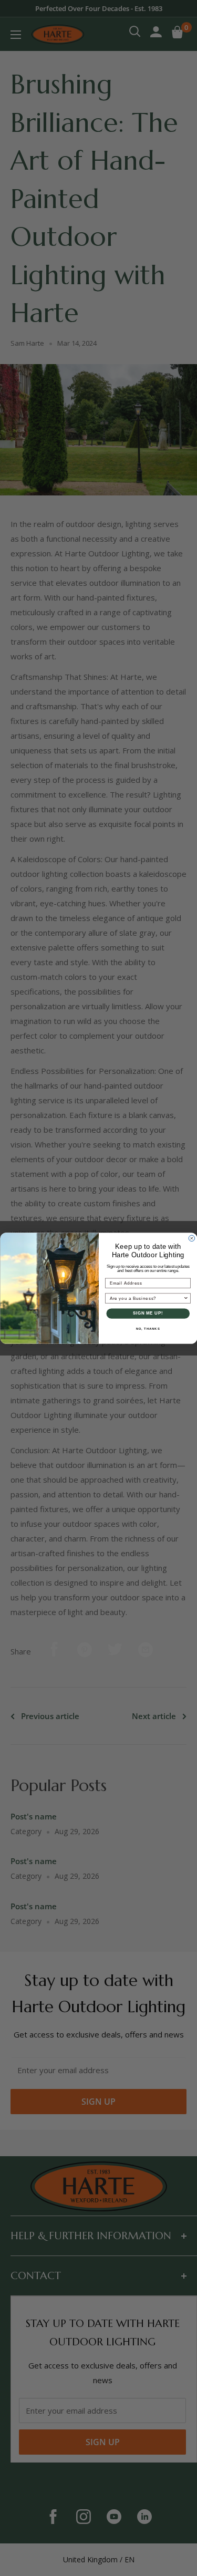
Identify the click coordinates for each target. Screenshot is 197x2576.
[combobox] (146, 1298)
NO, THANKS (148, 1328)
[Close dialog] (192, 1238)
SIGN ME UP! (148, 1313)
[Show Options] (186, 1298)
